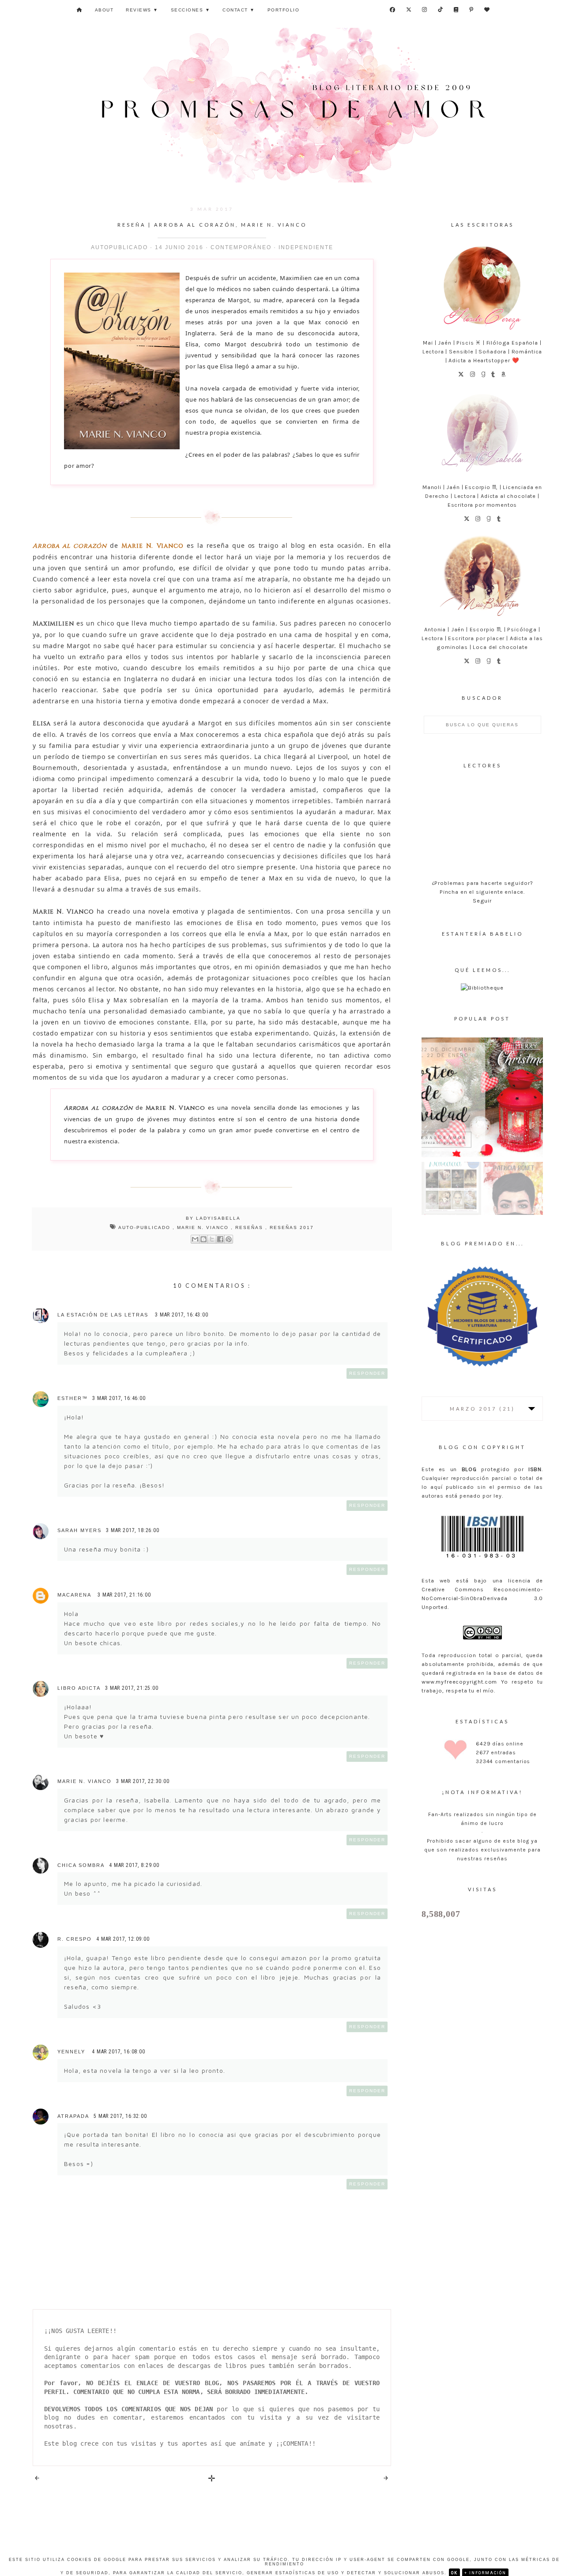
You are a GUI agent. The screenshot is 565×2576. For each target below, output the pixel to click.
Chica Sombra (81, 1865)
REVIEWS (142, 10)
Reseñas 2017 (292, 1227)
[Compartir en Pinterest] (229, 1239)
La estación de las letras (104, 1315)
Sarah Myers (79, 1530)
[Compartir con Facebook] (220, 1239)
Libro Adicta (79, 1688)
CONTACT (239, 10)
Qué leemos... (482, 970)
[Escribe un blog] (203, 1239)
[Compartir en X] (212, 1239)
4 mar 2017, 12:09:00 (123, 1939)
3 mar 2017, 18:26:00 (133, 1530)
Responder (367, 1373)
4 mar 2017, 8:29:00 (134, 1865)
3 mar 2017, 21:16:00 (124, 1595)
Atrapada (73, 2116)
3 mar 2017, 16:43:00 (182, 1315)
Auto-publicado (145, 1227)
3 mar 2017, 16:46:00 (119, 1398)
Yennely (72, 2052)
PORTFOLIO (284, 10)
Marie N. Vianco (204, 1227)
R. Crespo (75, 1939)
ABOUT (104, 10)
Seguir (482, 901)
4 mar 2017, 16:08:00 (119, 2052)
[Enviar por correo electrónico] (195, 1239)
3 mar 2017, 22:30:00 (143, 1781)
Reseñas (250, 1227)
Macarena (75, 1595)
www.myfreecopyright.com (459, 1682)
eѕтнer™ (73, 1398)
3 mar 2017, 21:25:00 (132, 1688)
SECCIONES (191, 10)
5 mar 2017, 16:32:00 (120, 2116)
